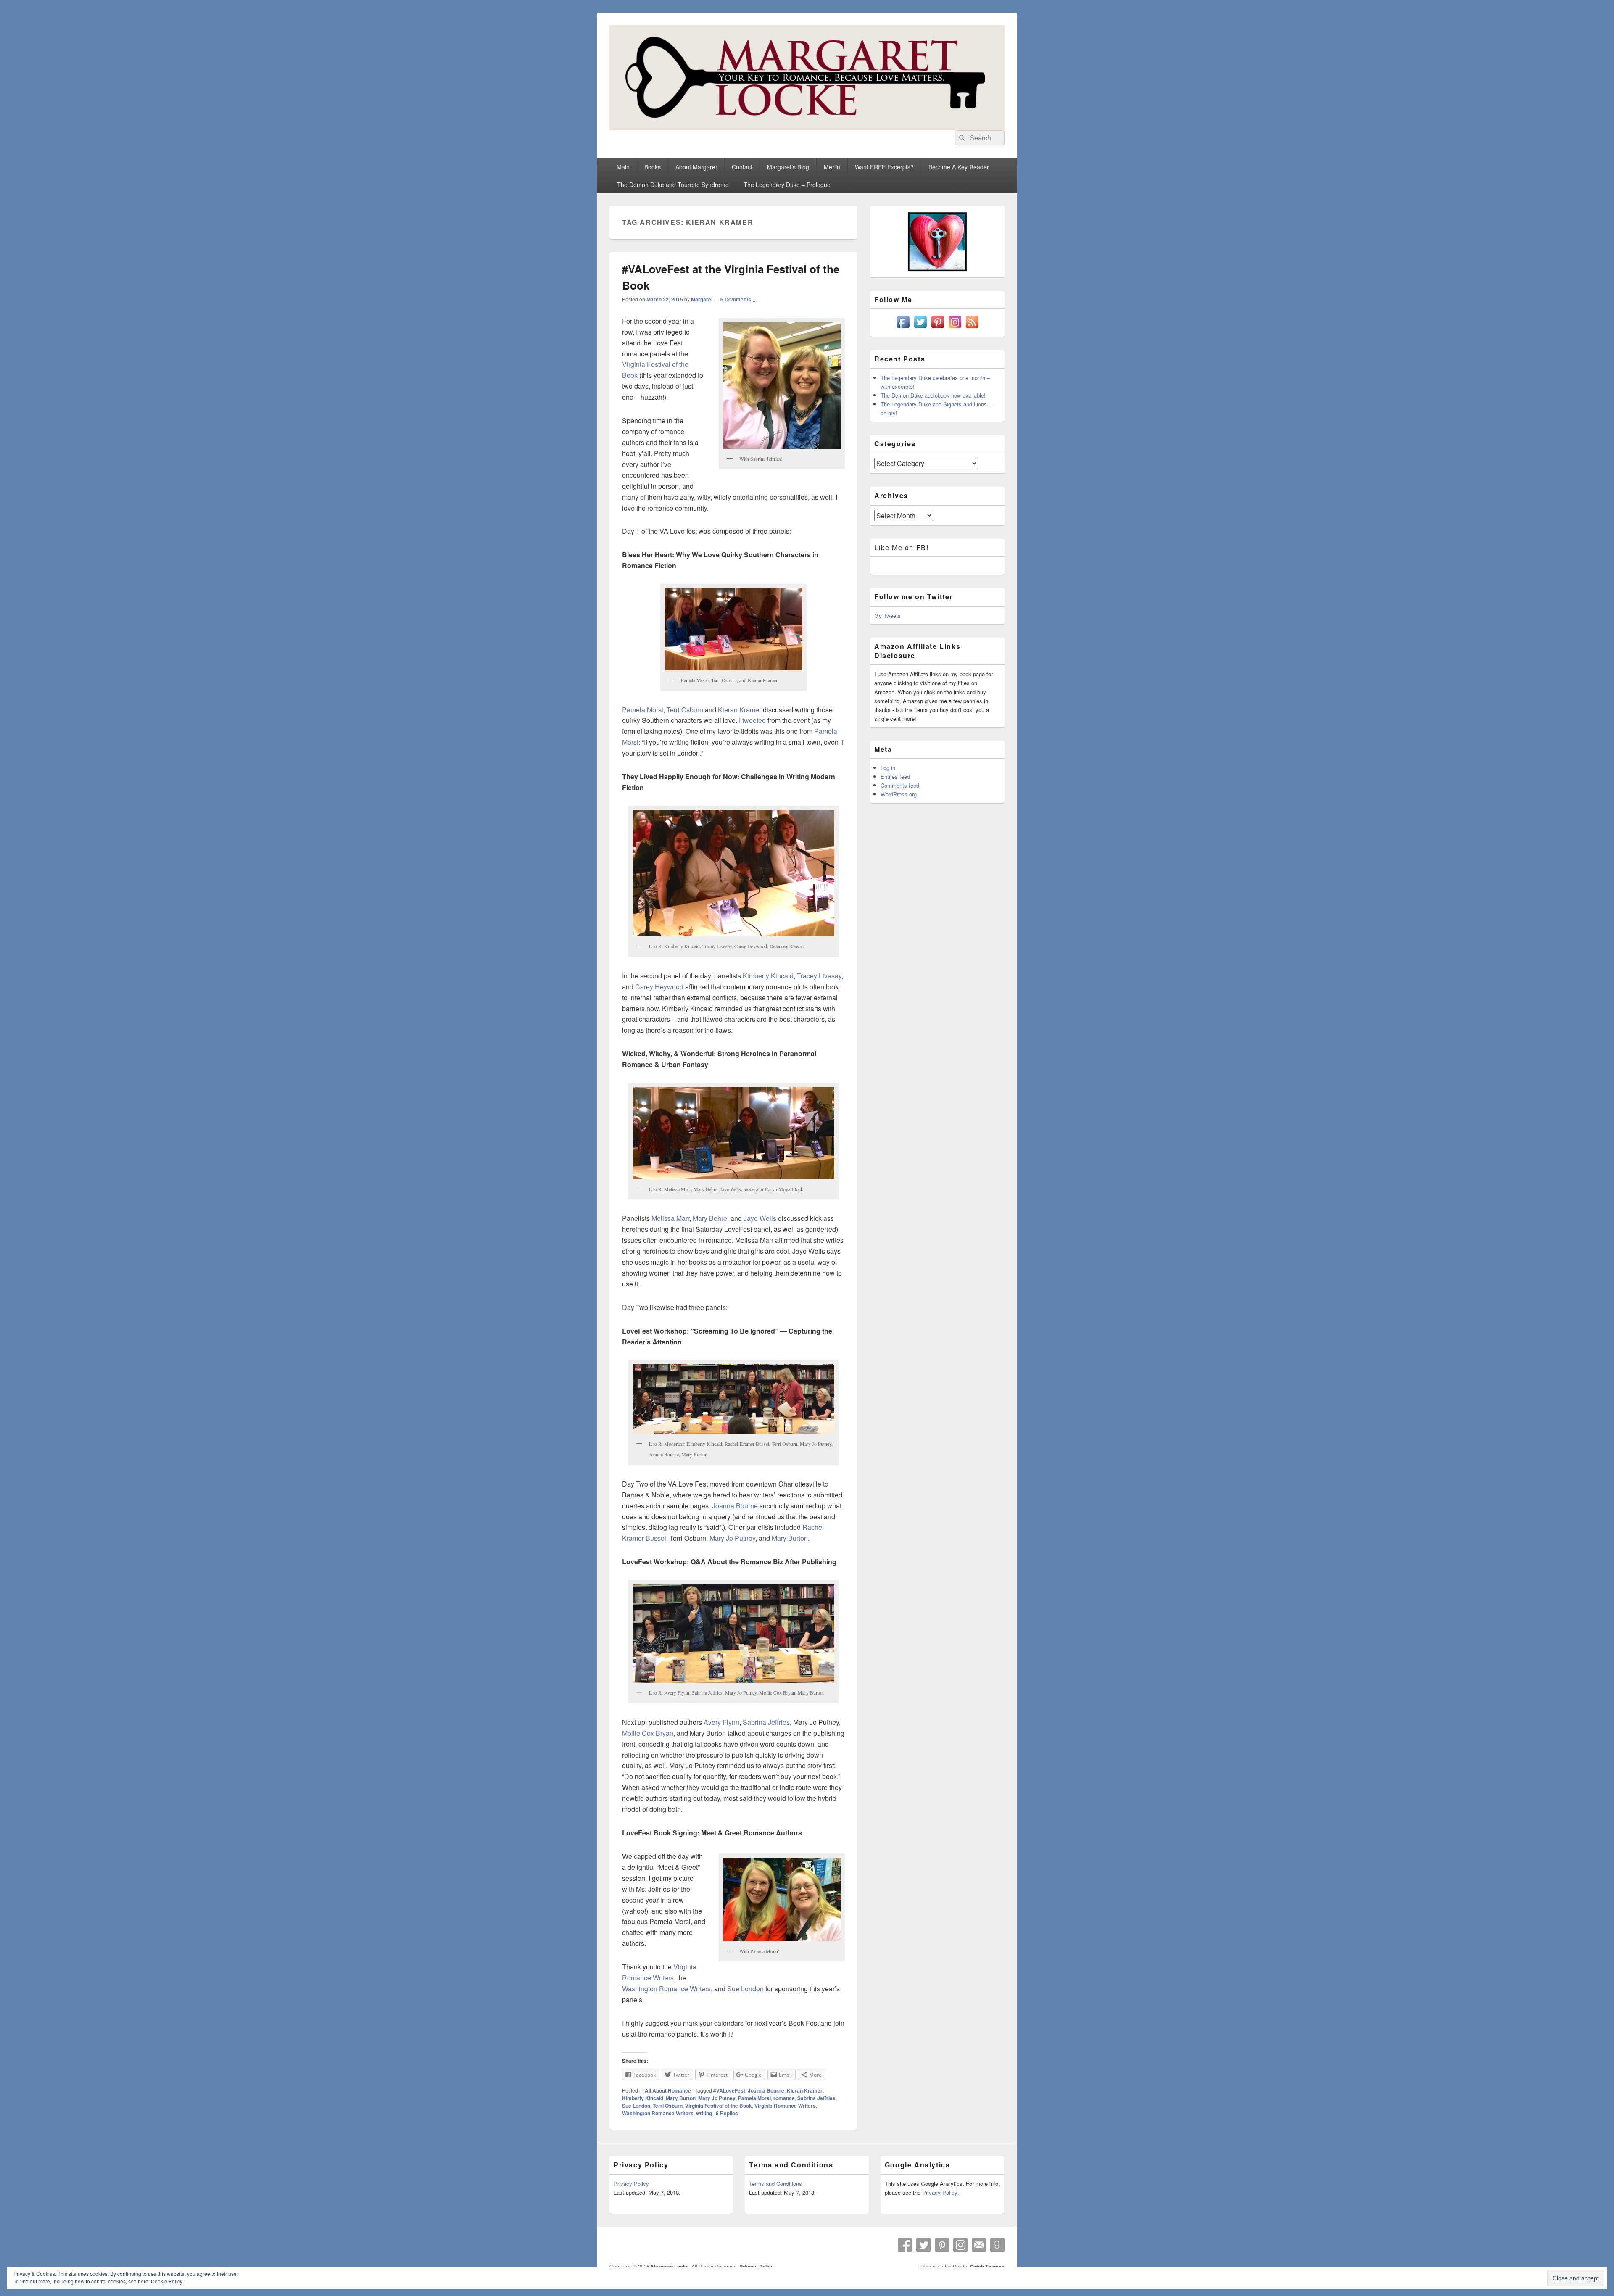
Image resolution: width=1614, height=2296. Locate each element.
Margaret (702, 299)
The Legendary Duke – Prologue (787, 185)
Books (653, 167)
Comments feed (900, 785)
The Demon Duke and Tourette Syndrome (673, 185)
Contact (742, 167)
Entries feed (895, 776)
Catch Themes (987, 2267)
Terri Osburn (685, 710)
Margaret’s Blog (788, 167)
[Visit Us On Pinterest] (938, 328)
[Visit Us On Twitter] (920, 328)
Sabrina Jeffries (766, 1722)
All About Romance (668, 2090)
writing (704, 2113)
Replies (727, 2113)
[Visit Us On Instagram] (955, 328)
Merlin (832, 167)
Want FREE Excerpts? (884, 167)
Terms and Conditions (775, 2184)
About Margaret (696, 167)
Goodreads (997, 2245)
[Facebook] (905, 2245)
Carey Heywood (659, 987)
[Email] (979, 2245)
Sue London (745, 1989)
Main (623, 167)
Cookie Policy (167, 2281)
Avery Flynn (721, 1722)
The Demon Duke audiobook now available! (933, 395)
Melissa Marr (670, 1218)
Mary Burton (790, 1538)
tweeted (754, 720)
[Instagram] (960, 2245)
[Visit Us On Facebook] (903, 328)
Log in (888, 768)
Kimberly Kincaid (768, 976)
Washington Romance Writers (666, 1989)
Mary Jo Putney (732, 1538)
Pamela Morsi (643, 710)
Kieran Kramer (740, 710)
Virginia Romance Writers (785, 2106)
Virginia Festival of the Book (719, 2106)
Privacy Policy (631, 2184)
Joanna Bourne (735, 1506)
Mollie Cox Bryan (648, 1733)
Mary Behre (710, 1218)
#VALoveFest (729, 2090)
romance (784, 2098)
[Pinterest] (942, 2245)
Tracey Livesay (819, 976)
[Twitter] (923, 2245)
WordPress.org (899, 794)
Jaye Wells (760, 1218)
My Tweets (887, 616)
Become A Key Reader (959, 167)
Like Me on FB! (901, 547)
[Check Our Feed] (972, 328)
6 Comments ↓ (738, 299)
